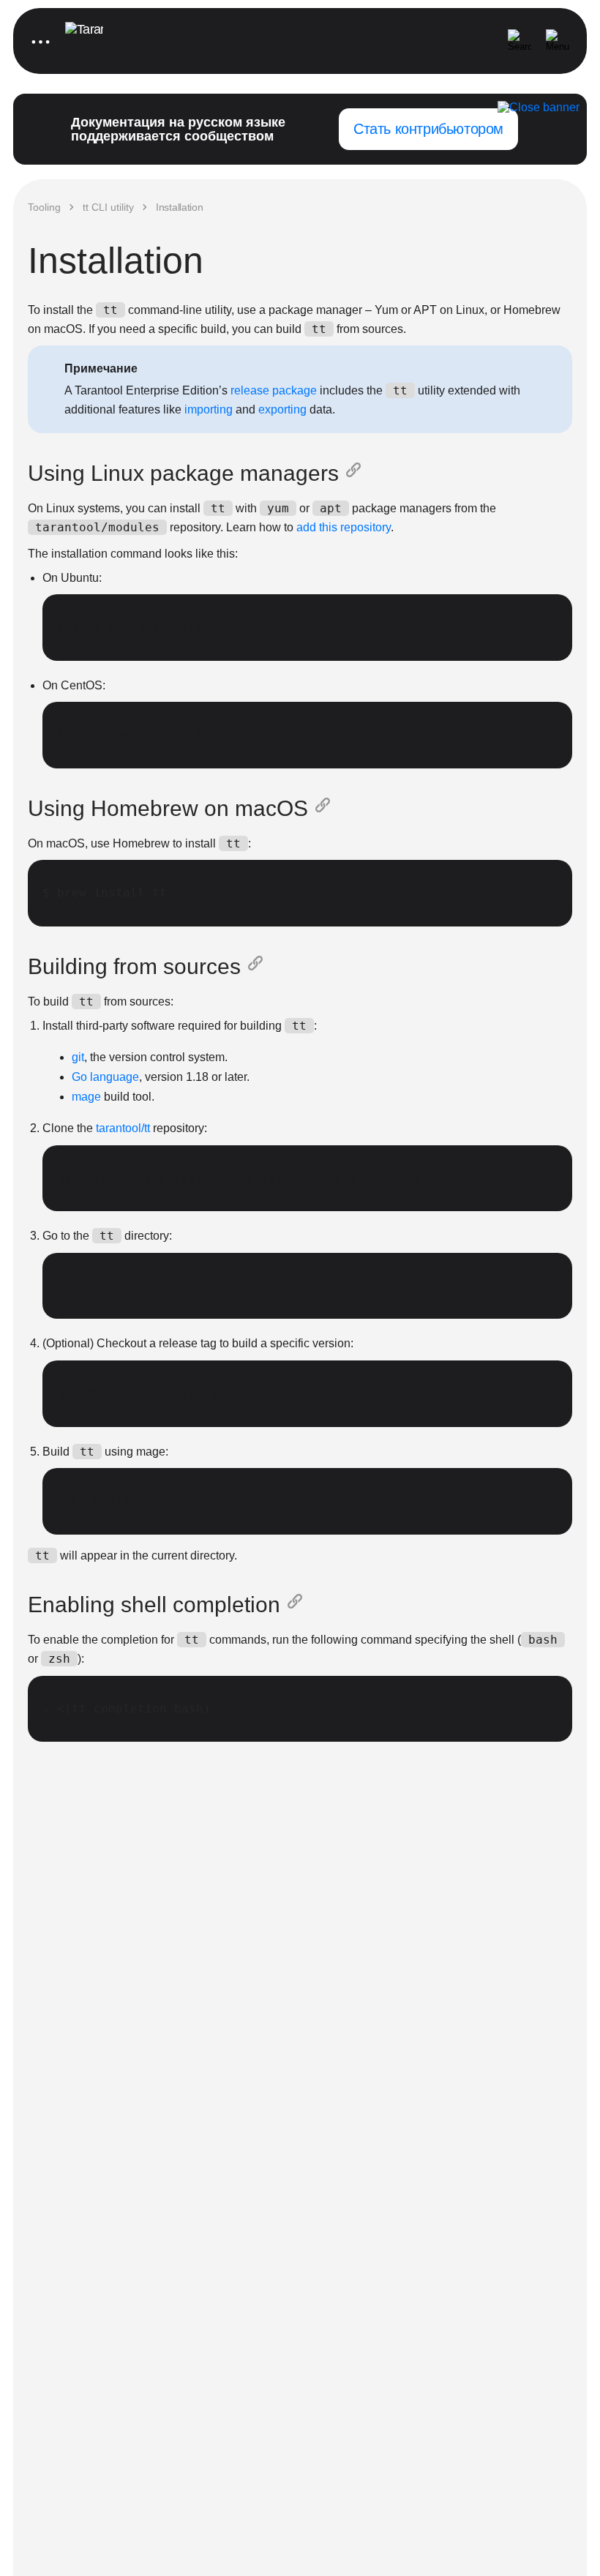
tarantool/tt (123, 1128)
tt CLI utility (108, 207)
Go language (105, 1077)
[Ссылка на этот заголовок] (356, 473)
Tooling (44, 207)
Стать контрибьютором (428, 129)
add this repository (344, 527)
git (78, 1057)
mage (86, 1097)
